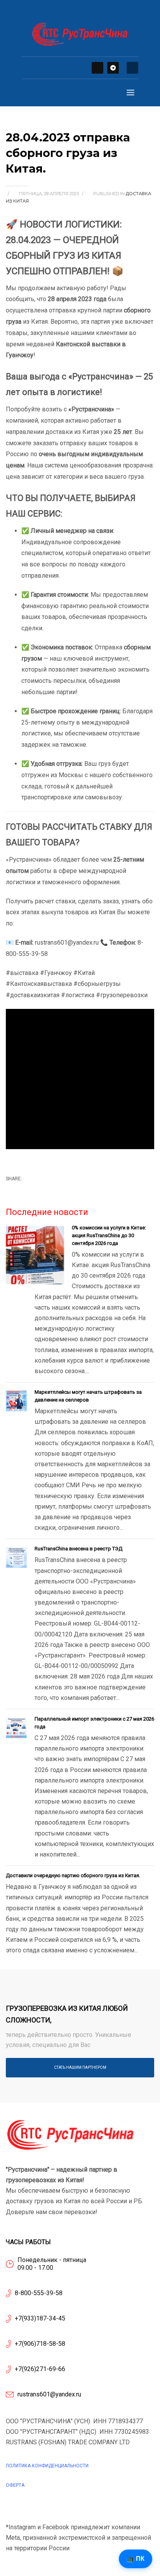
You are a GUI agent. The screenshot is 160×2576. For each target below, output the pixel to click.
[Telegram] (113, 68)
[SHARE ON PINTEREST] (52, 1190)
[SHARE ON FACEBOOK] (25, 1190)
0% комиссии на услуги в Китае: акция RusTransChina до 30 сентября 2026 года (109, 1235)
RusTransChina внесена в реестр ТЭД (78, 1549)
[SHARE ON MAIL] (66, 1190)
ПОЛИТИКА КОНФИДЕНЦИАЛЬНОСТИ (47, 2466)
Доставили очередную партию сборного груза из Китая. (73, 1875)
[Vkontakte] (97, 68)
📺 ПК (136, 2559)
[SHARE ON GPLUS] (39, 1190)
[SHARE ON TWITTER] (12, 1191)
